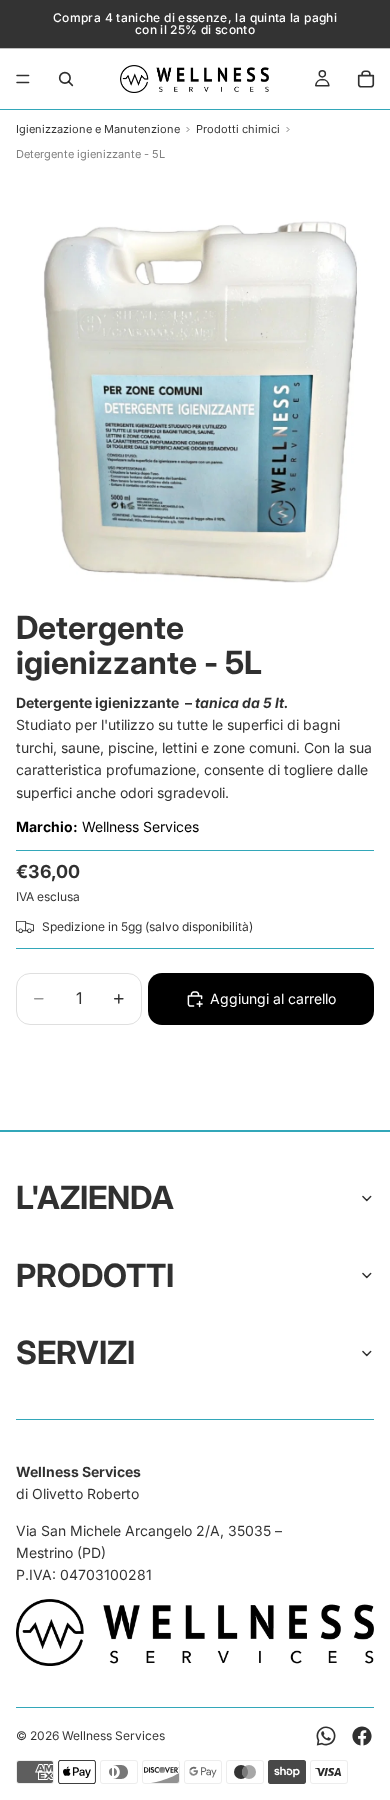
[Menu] (23, 79)
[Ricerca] (66, 79)
